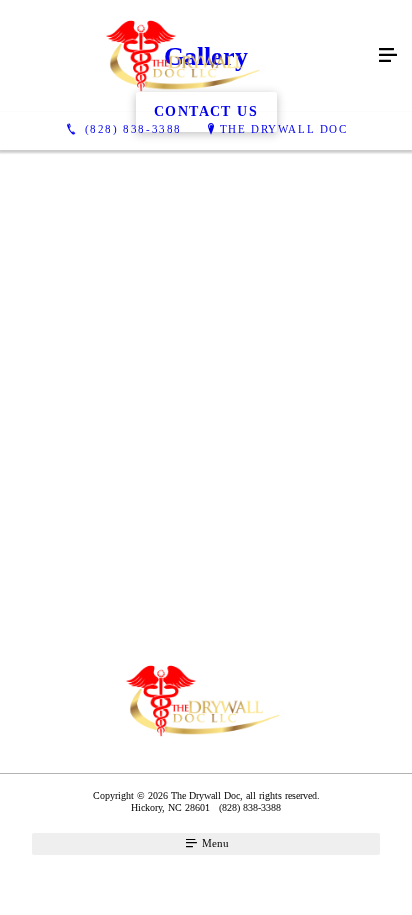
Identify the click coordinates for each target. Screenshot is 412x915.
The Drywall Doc (284, 129)
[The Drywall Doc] (186, 56)
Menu (214, 843)
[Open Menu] (388, 56)
